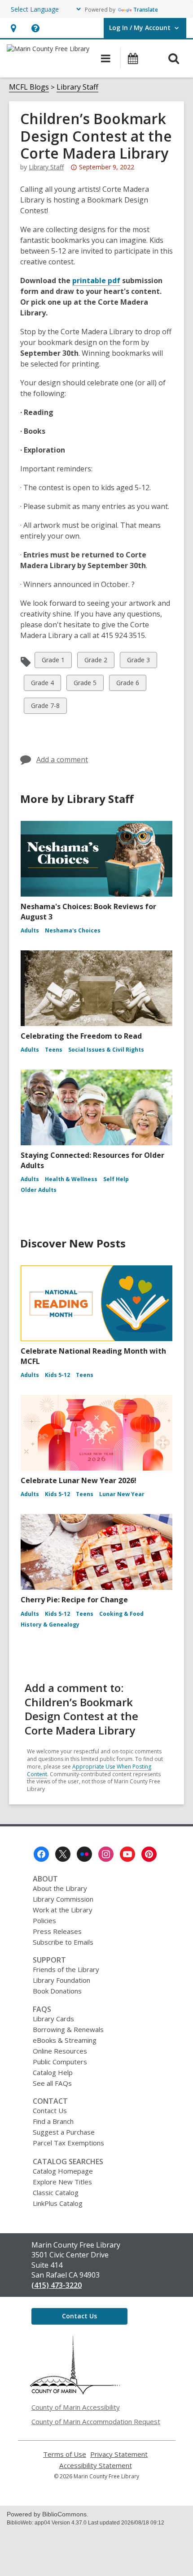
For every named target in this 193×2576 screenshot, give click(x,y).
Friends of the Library (66, 1969)
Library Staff (77, 87)
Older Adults (39, 1190)
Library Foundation (61, 1980)
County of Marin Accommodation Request (96, 2421)
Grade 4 (42, 684)
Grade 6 (127, 684)
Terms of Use (65, 2454)
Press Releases (57, 1931)
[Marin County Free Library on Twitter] (63, 1854)
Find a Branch (53, 2121)
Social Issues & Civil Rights (106, 1050)
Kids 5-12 (57, 1375)
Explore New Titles (62, 2182)
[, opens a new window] (75, 2392)
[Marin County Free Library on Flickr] (84, 1854)
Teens (54, 1050)
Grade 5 (85, 684)
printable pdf (96, 280)
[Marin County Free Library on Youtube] (127, 1854)
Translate (146, 10)
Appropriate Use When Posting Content (89, 1770)
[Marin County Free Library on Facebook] (41, 1854)
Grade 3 (138, 662)
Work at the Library (63, 1910)
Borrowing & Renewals (68, 2029)
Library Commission (63, 1899)
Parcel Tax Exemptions (68, 2143)
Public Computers (60, 2062)
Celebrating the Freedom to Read (81, 1036)
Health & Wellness (71, 1179)
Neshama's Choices (73, 930)
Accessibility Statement (96, 2466)
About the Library (60, 1888)
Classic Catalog (56, 2192)
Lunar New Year (122, 1494)
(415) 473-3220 (57, 2285)
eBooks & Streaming (65, 2040)
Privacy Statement (119, 2454)
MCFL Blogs (29, 87)
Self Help (116, 1179)
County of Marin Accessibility (76, 2407)
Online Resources (60, 2051)
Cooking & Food (121, 1614)
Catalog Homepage (63, 2171)
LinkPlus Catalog (58, 2203)
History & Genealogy (50, 1625)
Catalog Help (53, 2072)
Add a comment (62, 759)
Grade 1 (53, 662)
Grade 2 (96, 662)
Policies (44, 1920)
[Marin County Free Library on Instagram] (106, 1854)
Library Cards (53, 2019)
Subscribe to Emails (63, 1942)
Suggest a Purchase (64, 2132)
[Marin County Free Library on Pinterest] (149, 1854)
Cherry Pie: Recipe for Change (74, 1600)
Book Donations (57, 1991)
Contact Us (50, 2110)
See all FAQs (52, 2083)
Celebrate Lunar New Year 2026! (79, 1480)
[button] (13, 28)
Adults (30, 930)
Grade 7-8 (45, 707)
